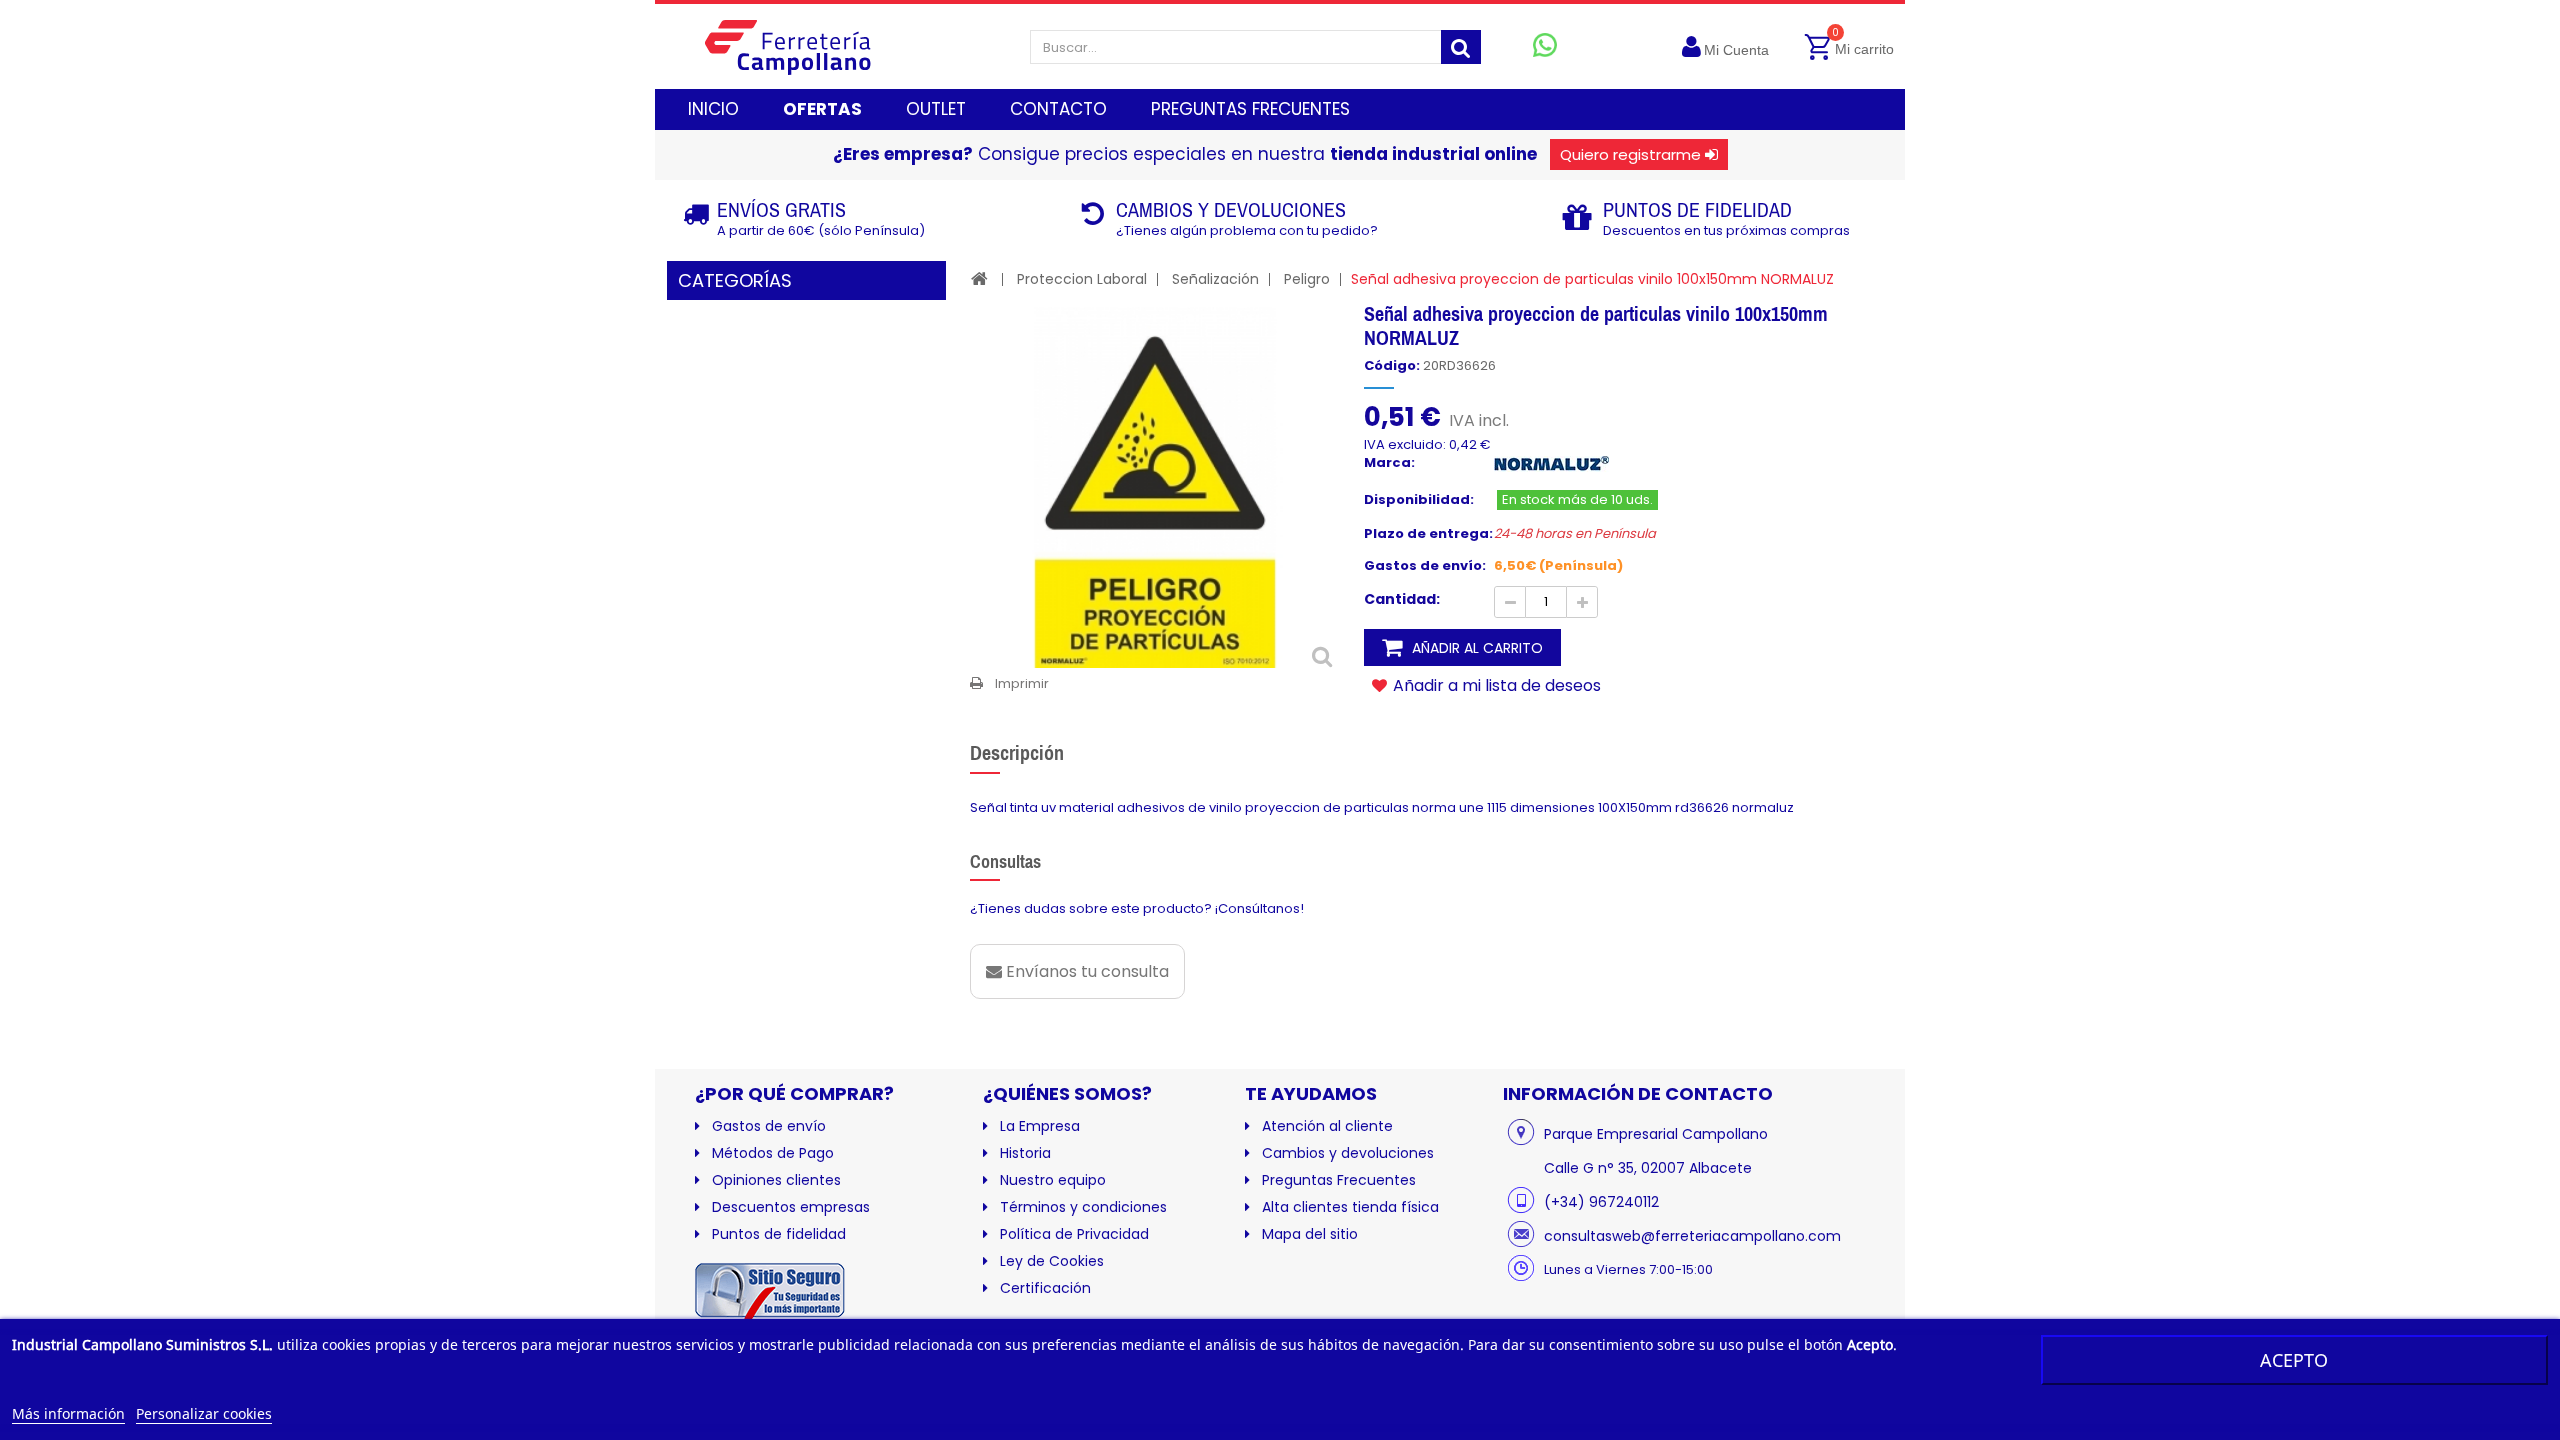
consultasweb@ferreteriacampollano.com (1692, 1236)
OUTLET (936, 109)
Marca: (1389, 463)
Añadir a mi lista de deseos (1495, 685)
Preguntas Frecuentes (1339, 1180)
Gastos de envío (769, 1126)
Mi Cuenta (1736, 50)
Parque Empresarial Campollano (1656, 1134)
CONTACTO (1058, 109)
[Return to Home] (979, 278)
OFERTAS (822, 109)
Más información (68, 1413)
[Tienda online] (803, 46)
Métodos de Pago (773, 1153)
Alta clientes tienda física (1350, 1207)
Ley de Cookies (1052, 1261)
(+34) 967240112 (1601, 1202)
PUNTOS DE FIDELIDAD (1697, 209)
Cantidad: (1402, 599)
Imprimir (1022, 683)
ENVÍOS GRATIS (781, 209)
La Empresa (1040, 1126)
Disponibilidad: (1419, 500)
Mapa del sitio (1310, 1234)
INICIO (713, 109)
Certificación (1045, 1288)
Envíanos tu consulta (1085, 971)
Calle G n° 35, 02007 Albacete (1648, 1168)
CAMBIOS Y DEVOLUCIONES (1231, 209)
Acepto (2294, 1360)
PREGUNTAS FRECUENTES (1250, 109)
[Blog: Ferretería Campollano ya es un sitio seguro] (770, 1295)
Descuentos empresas (791, 1207)
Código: (1392, 366)
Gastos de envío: (1425, 566)
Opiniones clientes (776, 1180)
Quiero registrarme (1630, 154)
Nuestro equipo (1053, 1180)
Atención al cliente (1327, 1126)
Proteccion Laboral (1082, 279)
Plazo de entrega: (1428, 534)
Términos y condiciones (1083, 1207)
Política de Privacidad (1074, 1234)
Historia (1025, 1153)
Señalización (1215, 279)
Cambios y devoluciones (1348, 1153)
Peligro (1307, 279)
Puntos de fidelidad (779, 1234)
